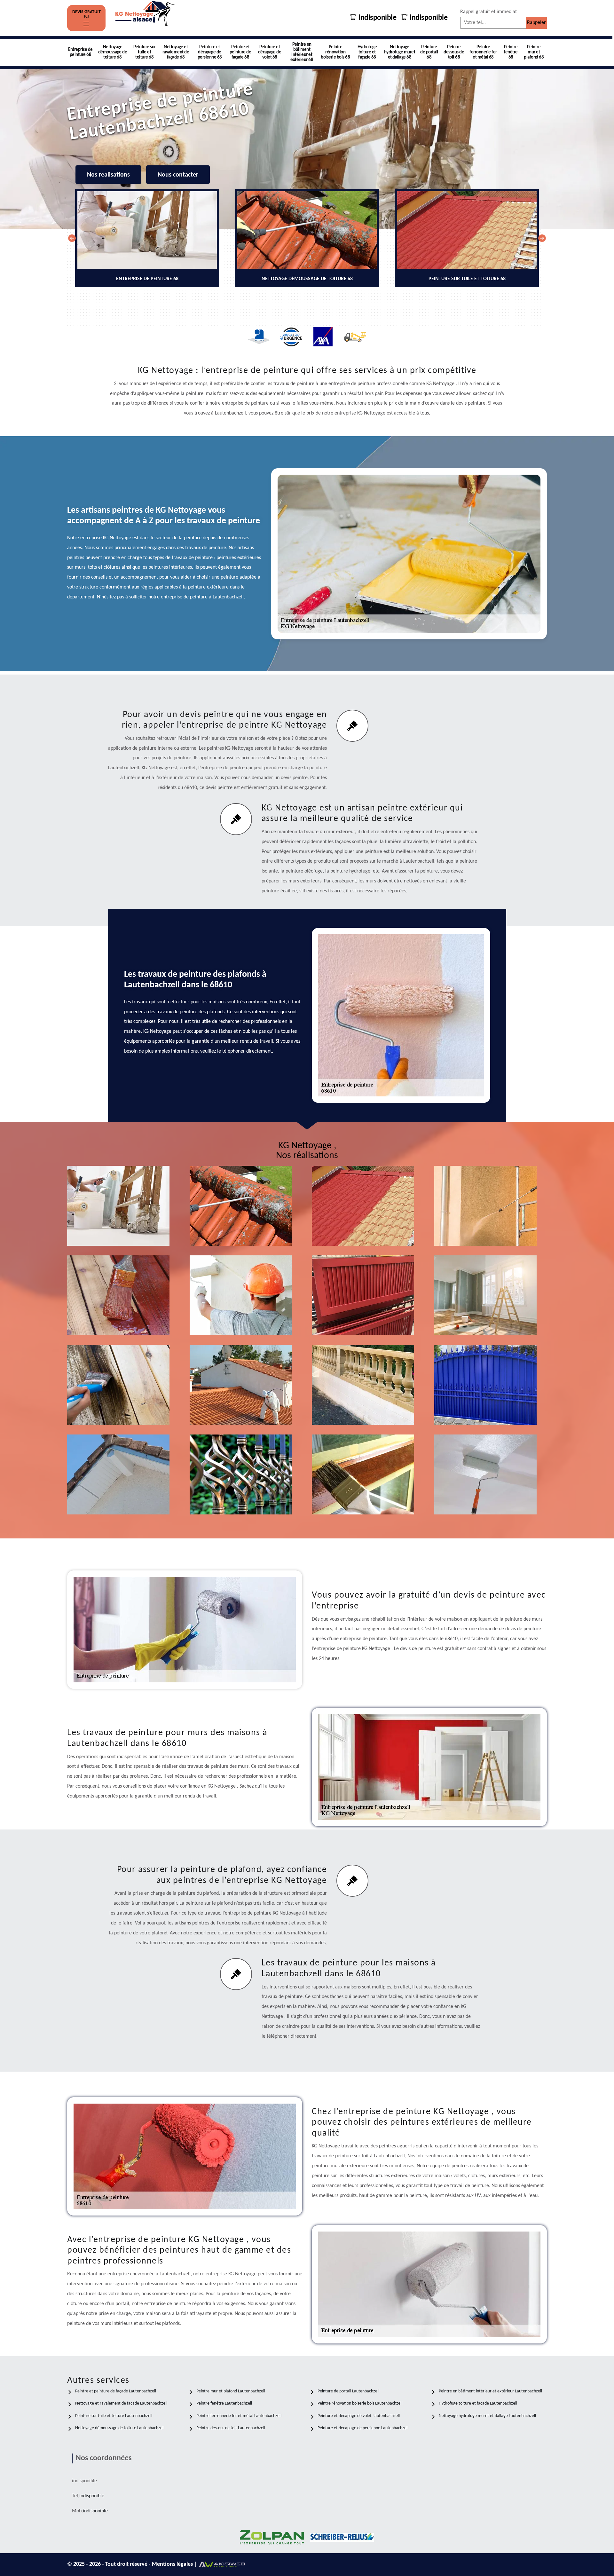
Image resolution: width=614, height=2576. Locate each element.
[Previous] (72, 238)
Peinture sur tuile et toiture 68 (145, 52)
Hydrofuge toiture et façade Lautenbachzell (478, 2403)
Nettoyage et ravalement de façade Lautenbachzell (121, 2403)
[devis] (86, 24)
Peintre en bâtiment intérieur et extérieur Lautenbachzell (490, 2391)
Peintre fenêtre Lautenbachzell (224, 2403)
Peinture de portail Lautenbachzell (348, 2391)
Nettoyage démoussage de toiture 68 (113, 52)
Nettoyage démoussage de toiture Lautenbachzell (120, 2428)
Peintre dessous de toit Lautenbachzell (231, 2428)
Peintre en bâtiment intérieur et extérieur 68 (302, 52)
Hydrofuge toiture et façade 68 (367, 52)
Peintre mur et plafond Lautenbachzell (231, 2391)
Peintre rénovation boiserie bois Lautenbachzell (360, 2403)
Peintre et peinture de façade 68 (240, 52)
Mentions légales (173, 2564)
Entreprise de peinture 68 (80, 52)
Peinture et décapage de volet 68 (270, 52)
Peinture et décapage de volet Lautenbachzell (359, 2416)
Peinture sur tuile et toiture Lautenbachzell (114, 2416)
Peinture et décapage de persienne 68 (210, 52)
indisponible (377, 18)
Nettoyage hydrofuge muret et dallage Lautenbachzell (487, 2416)
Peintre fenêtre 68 (511, 52)
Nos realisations (108, 175)
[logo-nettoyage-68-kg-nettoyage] (146, 18)
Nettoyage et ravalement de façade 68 (176, 52)
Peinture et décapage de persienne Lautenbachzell (363, 2428)
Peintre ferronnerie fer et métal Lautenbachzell (239, 2416)
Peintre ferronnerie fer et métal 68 (483, 52)
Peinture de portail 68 (429, 52)
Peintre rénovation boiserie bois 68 (335, 52)
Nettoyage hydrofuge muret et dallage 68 (400, 52)
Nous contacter (178, 175)
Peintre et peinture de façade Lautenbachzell (116, 2391)
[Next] (542, 238)
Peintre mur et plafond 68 (534, 52)
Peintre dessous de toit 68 (454, 52)
